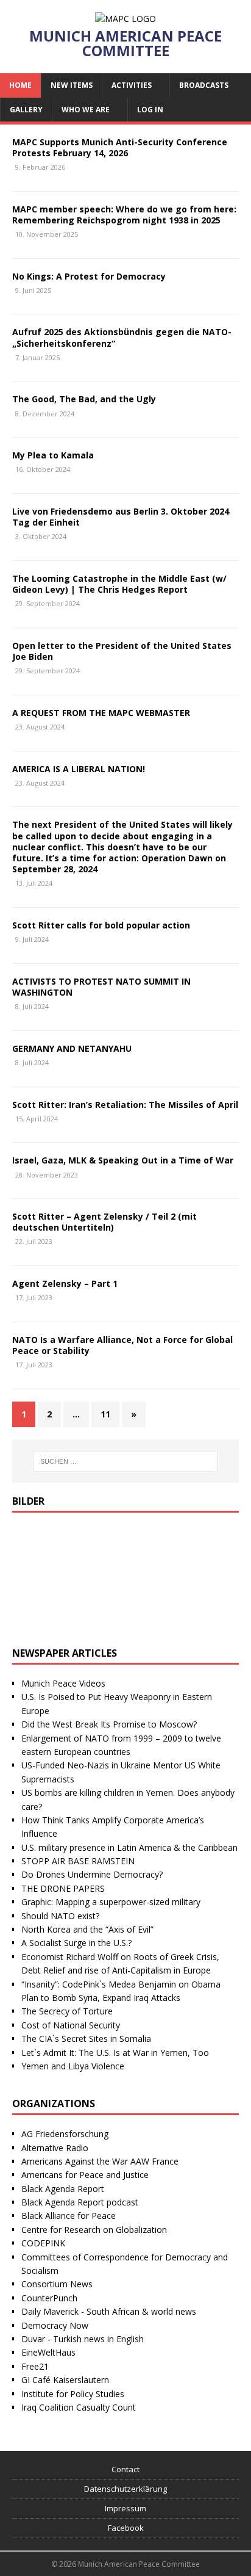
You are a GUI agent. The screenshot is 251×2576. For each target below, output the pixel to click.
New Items (72, 85)
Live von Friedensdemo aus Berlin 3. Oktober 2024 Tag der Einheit (121, 517)
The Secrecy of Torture (67, 2011)
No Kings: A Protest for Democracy (89, 276)
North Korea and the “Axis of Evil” (87, 1929)
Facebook (126, 2528)
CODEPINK (43, 2243)
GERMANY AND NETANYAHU (72, 1048)
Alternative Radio (55, 2148)
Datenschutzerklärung (125, 2489)
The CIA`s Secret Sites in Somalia (86, 2039)
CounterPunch (49, 2298)
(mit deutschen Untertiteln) (104, 1222)
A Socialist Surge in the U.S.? (76, 1943)
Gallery (26, 110)
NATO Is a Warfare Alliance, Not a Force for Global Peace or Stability (122, 1345)
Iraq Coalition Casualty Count (79, 2407)
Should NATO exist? (60, 1916)
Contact (125, 2469)
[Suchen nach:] (126, 1461)
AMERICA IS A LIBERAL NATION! (79, 769)
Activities (132, 85)
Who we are (86, 110)
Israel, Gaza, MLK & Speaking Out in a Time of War (123, 1160)
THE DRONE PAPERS (63, 1888)
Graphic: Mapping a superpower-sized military (111, 1902)
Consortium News (57, 2284)
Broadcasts (204, 85)
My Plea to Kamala (53, 455)
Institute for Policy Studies (73, 2394)
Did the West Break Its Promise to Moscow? (109, 1724)
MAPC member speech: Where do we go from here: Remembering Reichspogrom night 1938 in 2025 (124, 215)
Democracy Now (55, 2325)
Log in (150, 110)
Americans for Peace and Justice (85, 2175)
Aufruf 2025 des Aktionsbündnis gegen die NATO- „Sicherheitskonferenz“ (122, 337)
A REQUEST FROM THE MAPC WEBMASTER (101, 713)
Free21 (35, 2366)
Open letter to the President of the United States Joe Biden (122, 651)
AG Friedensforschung (65, 2134)
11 (105, 1414)
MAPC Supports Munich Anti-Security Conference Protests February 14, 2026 (120, 147)
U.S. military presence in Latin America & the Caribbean (129, 1847)
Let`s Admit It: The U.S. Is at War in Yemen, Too (115, 2053)
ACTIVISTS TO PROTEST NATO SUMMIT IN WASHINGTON (101, 987)
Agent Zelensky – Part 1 (65, 1283)
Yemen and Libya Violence (73, 2066)
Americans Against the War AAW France (100, 2161)
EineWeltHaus (48, 2352)
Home (20, 85)
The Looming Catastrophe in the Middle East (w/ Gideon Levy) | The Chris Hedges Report (119, 584)
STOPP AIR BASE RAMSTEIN (78, 1861)
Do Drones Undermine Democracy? (92, 1874)
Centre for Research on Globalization (94, 2230)
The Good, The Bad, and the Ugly (84, 399)
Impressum (125, 2508)
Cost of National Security (71, 2025)
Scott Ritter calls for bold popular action (101, 925)
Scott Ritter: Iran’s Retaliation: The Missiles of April (125, 1105)
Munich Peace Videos (63, 1683)
